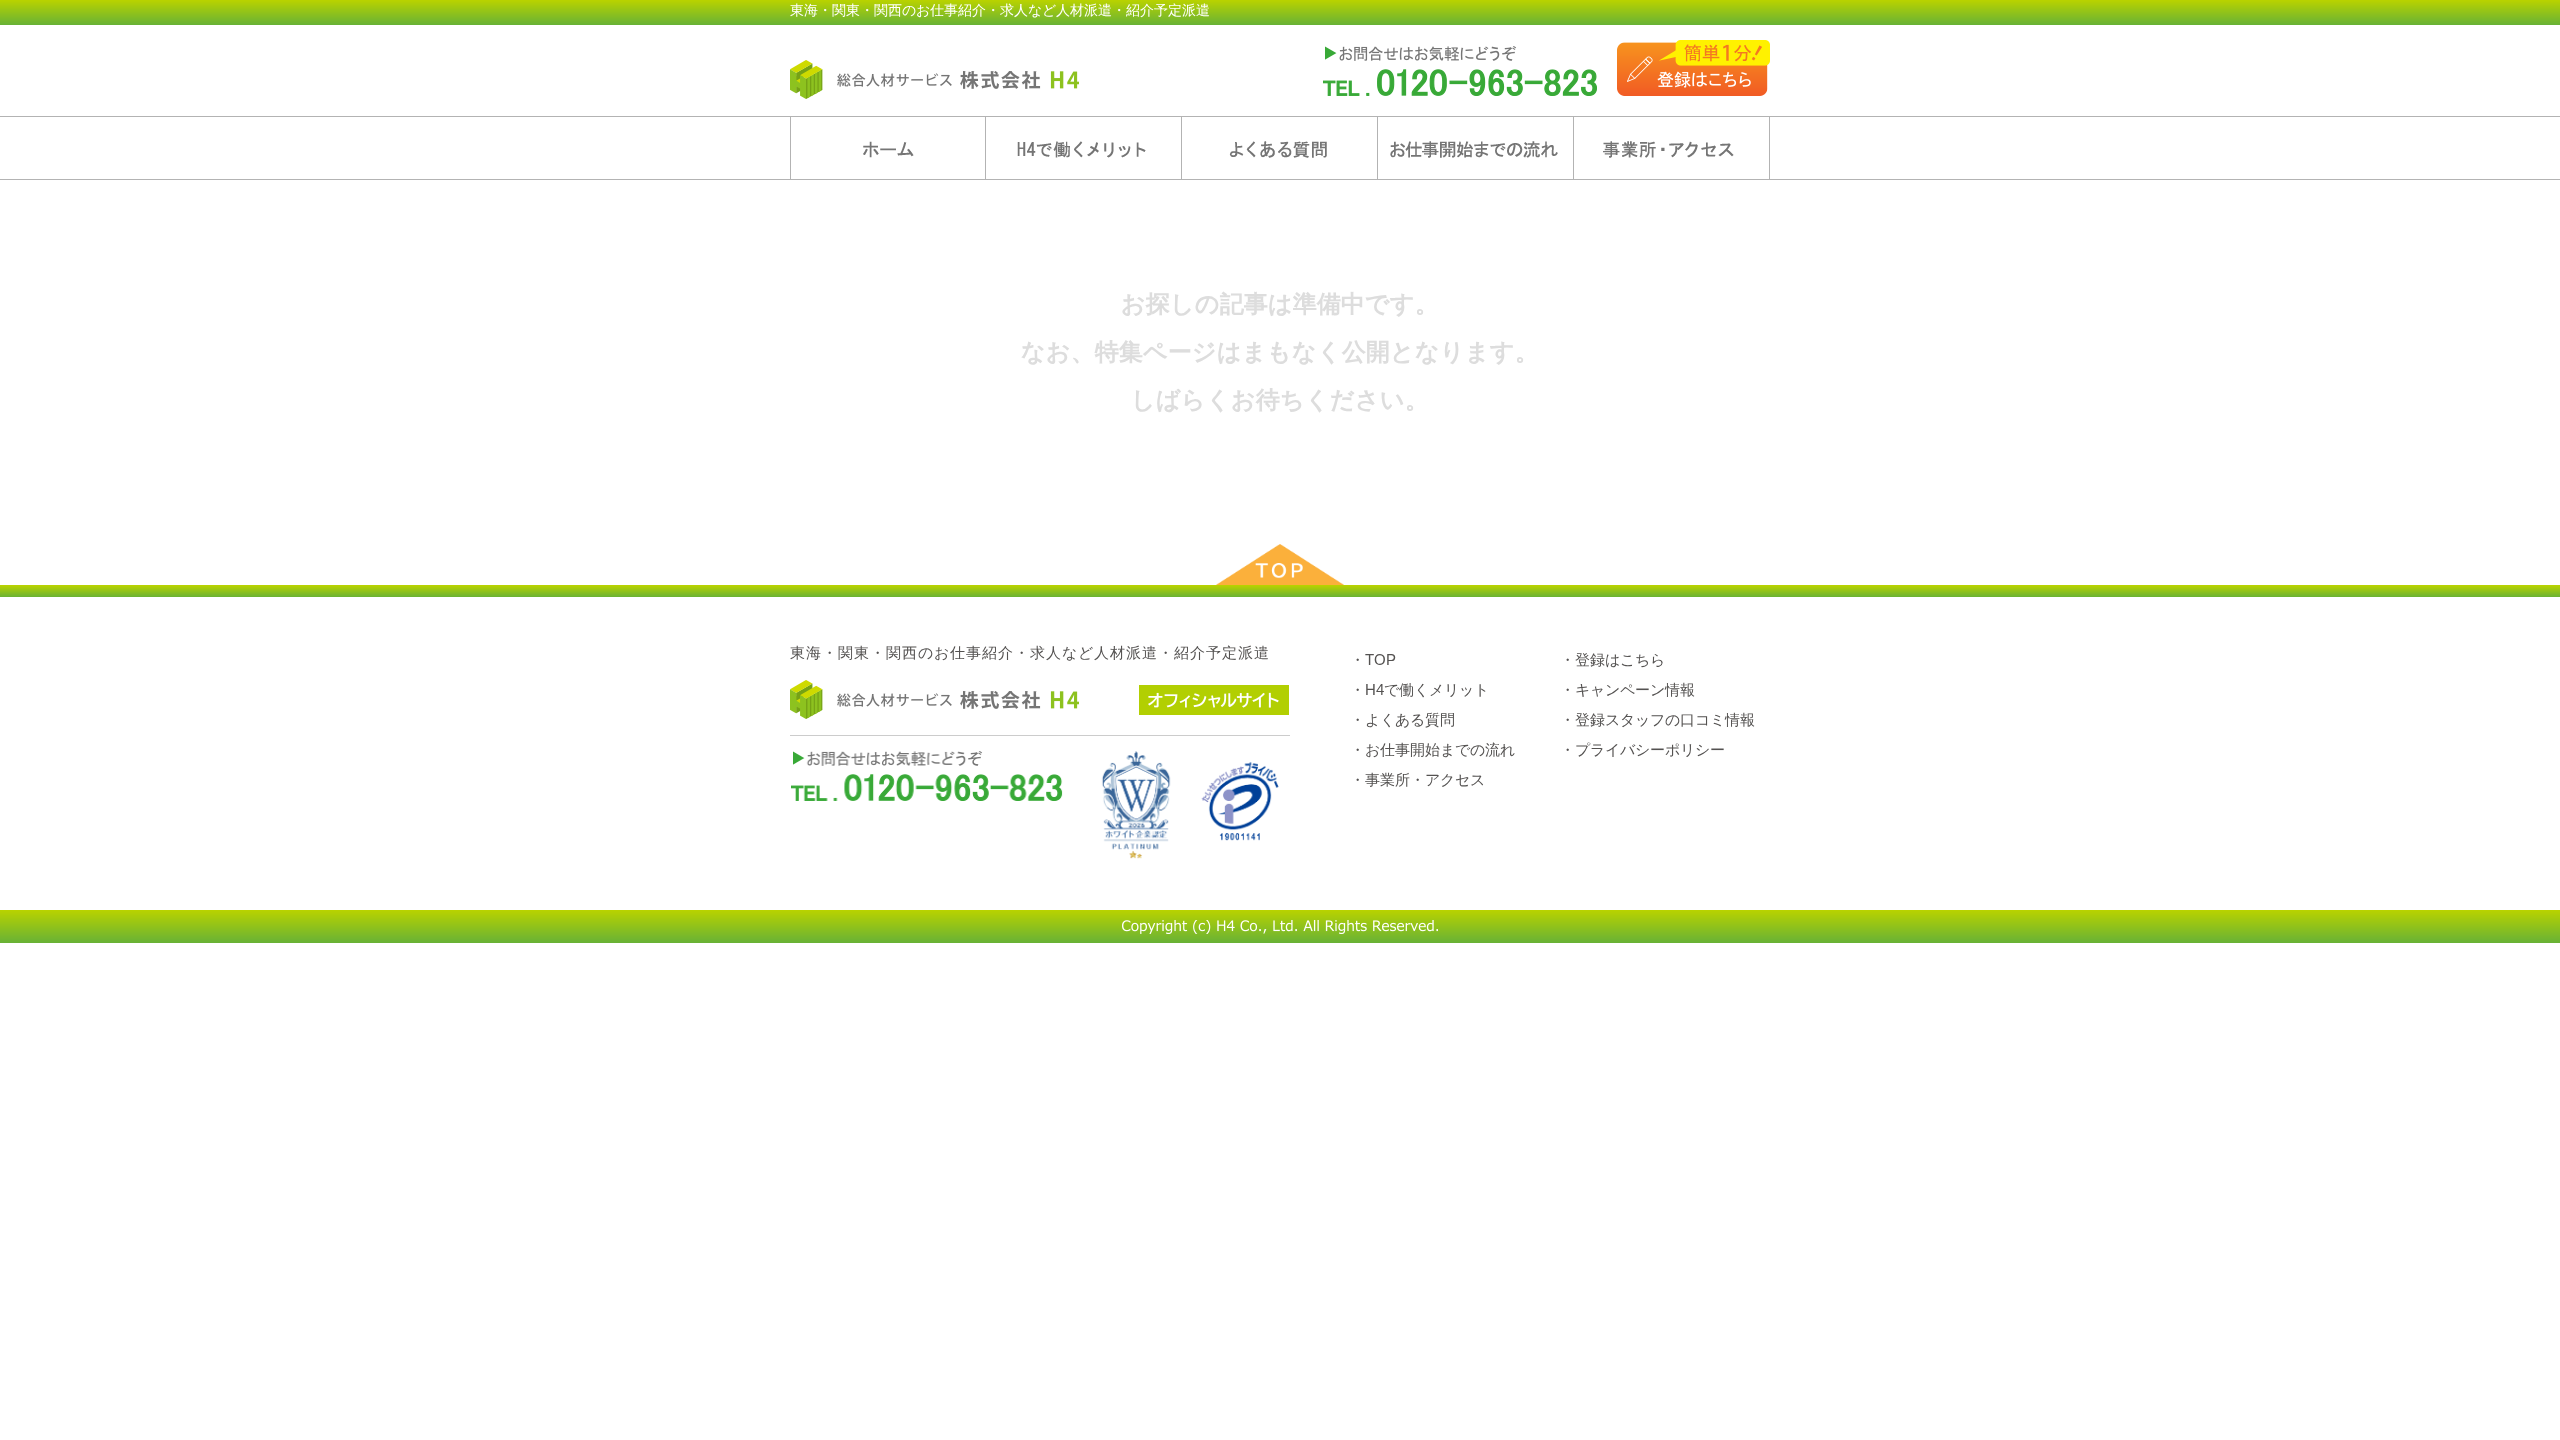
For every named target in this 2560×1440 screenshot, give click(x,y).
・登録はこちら (1612, 659)
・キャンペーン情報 (1627, 689)
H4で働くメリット (1083, 148)
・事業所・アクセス (1417, 779)
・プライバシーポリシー (1642, 749)
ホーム (888, 148)
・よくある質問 (1402, 719)
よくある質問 (1279, 148)
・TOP (1373, 659)
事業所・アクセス (1671, 148)
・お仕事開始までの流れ (1432, 749)
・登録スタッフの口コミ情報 (1657, 719)
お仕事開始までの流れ (1475, 148)
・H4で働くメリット (1419, 689)
